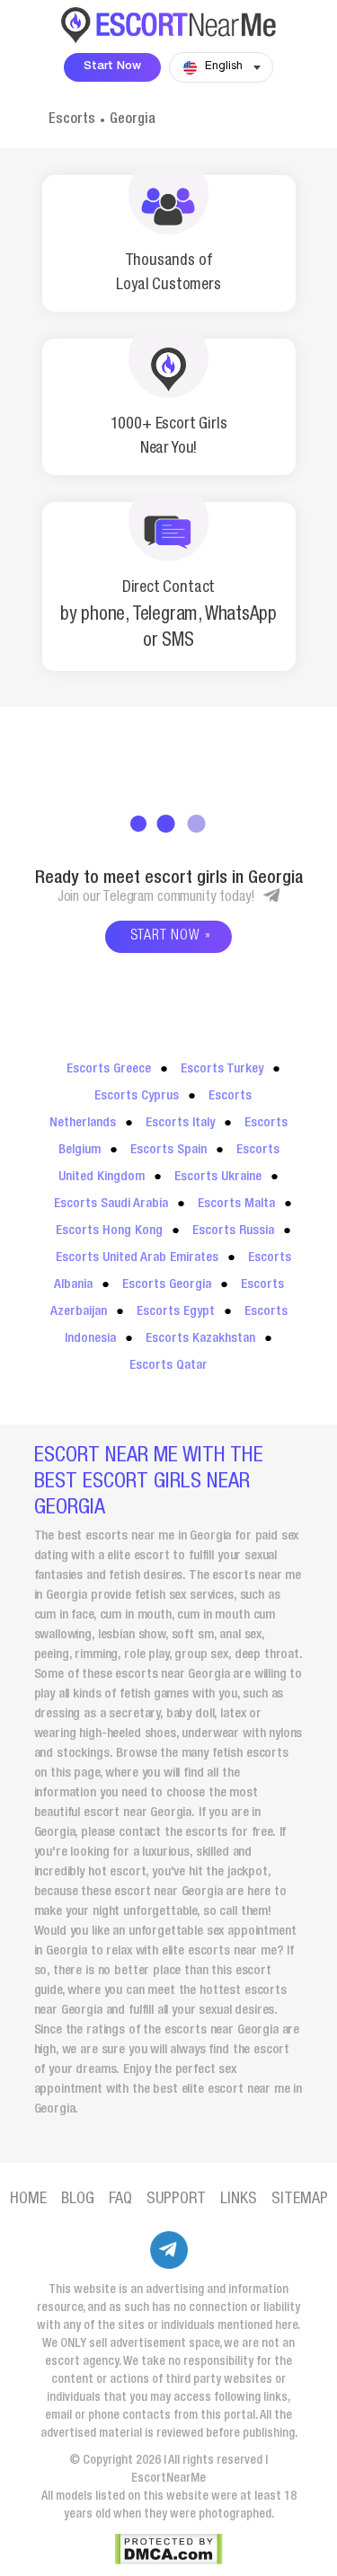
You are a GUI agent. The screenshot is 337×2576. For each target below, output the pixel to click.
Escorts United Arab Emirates (137, 1258)
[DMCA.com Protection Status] (168, 2549)
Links (239, 2200)
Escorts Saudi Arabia (111, 1204)
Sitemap (300, 2200)
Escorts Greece (109, 1069)
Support (176, 2200)
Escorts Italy (180, 1123)
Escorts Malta (236, 1204)
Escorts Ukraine (218, 1177)
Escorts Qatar (168, 1366)
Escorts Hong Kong (109, 1231)
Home (28, 2200)
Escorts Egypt (176, 1312)
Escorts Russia (233, 1231)
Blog (78, 2200)
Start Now (112, 67)
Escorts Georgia (167, 1285)
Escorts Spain (168, 1150)
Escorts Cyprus (137, 1096)
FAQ (120, 2200)
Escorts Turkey (222, 1069)
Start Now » (171, 937)
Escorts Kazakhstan (200, 1339)
